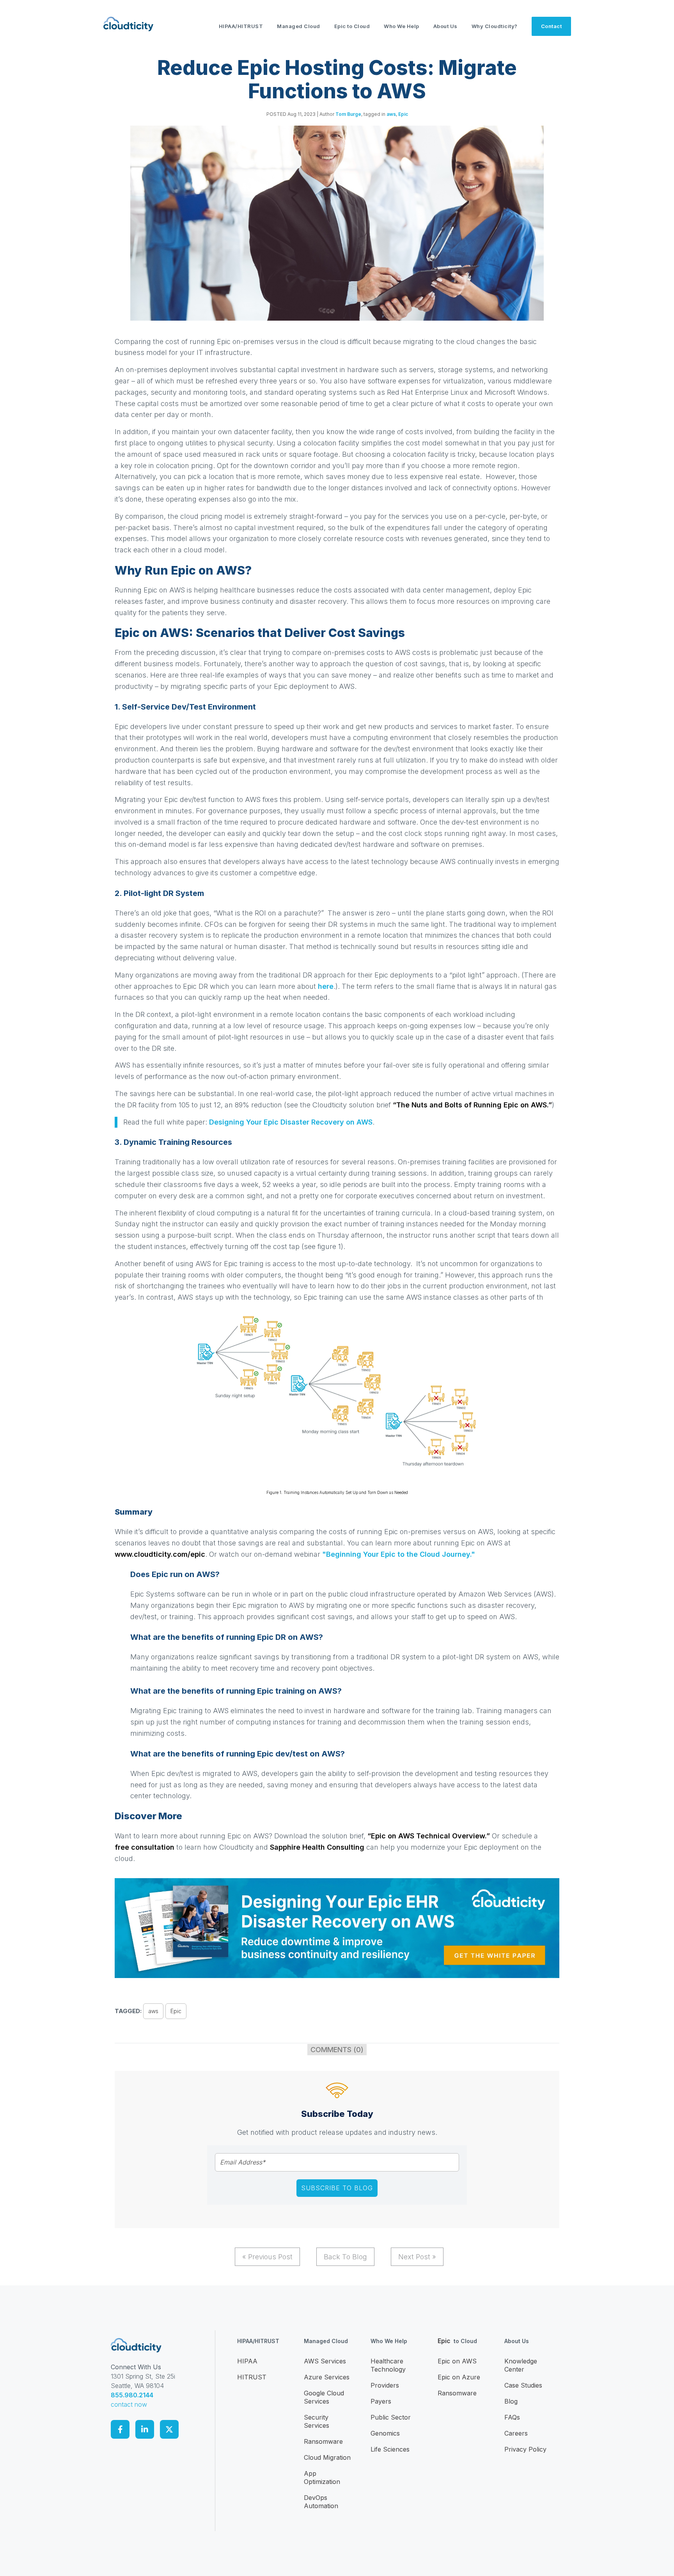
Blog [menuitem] (511, 2401)
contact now (129, 2404)
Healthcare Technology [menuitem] (388, 2365)
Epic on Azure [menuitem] (459, 2377)
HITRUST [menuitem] (252, 2377)
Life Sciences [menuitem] (390, 2449)
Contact (552, 26)
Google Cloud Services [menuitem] (324, 2397)
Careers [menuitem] (516, 2433)
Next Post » (417, 2257)
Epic (403, 114)
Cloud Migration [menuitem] (327, 2457)
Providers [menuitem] (385, 2385)
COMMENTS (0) (337, 2050)
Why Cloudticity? (495, 26)
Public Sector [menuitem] (391, 2417)
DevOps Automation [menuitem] (321, 2502)
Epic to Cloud (352, 26)
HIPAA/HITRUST (241, 26)
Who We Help (402, 26)
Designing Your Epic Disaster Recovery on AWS (291, 1122)
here (326, 986)
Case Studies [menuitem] (523, 2385)
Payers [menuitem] (381, 2401)
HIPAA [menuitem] (247, 2361)
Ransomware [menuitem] (323, 2441)
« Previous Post (267, 2257)
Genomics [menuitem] (385, 2433)
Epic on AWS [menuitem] (457, 2361)
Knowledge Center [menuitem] (521, 2365)
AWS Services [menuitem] (325, 2361)
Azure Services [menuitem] (327, 2377)
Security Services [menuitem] (317, 2421)
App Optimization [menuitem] (322, 2478)
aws (391, 114)
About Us (445, 26)
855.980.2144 (132, 2395)
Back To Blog (345, 2257)
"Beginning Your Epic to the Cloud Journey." (399, 1554)
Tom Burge (348, 114)
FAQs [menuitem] (512, 2417)
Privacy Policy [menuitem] (525, 2449)
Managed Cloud (299, 26)
